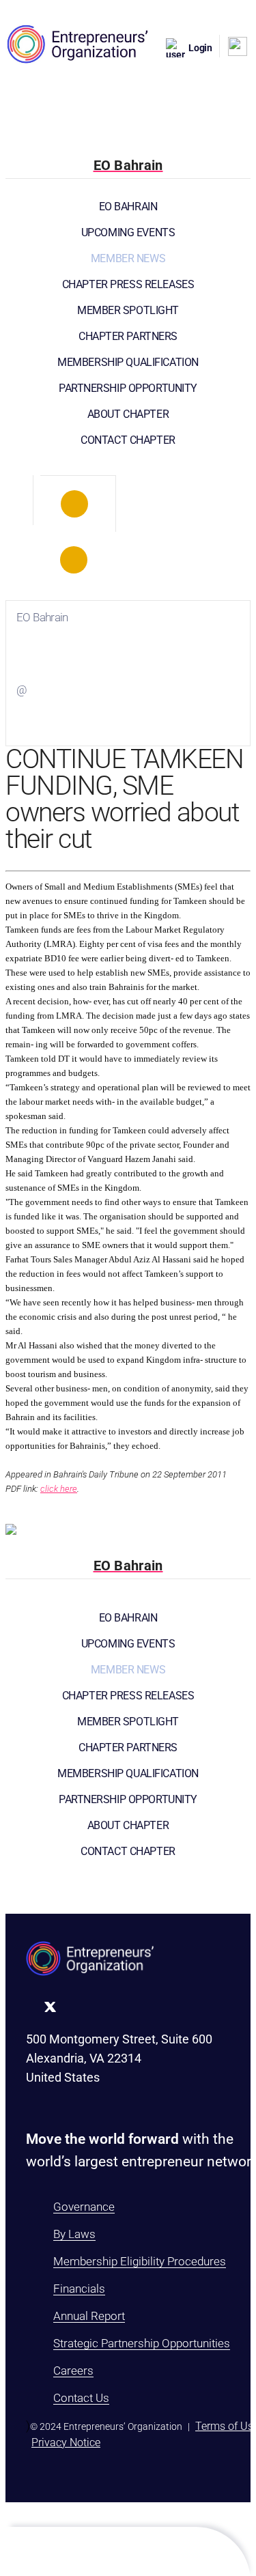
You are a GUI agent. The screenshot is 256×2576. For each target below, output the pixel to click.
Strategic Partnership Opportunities (142, 2343)
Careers (73, 2370)
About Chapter (128, 414)
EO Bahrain (128, 207)
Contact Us (81, 2398)
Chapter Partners (128, 336)
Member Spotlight (128, 310)
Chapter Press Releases (128, 284)
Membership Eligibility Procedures (140, 2261)
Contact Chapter (128, 440)
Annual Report (89, 2316)
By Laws (74, 2234)
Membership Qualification (128, 362)
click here (59, 1489)
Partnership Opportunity (128, 388)
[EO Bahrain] (74, 504)
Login (200, 48)
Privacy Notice (66, 2443)
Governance (84, 2207)
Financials (79, 2289)
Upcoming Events (128, 232)
